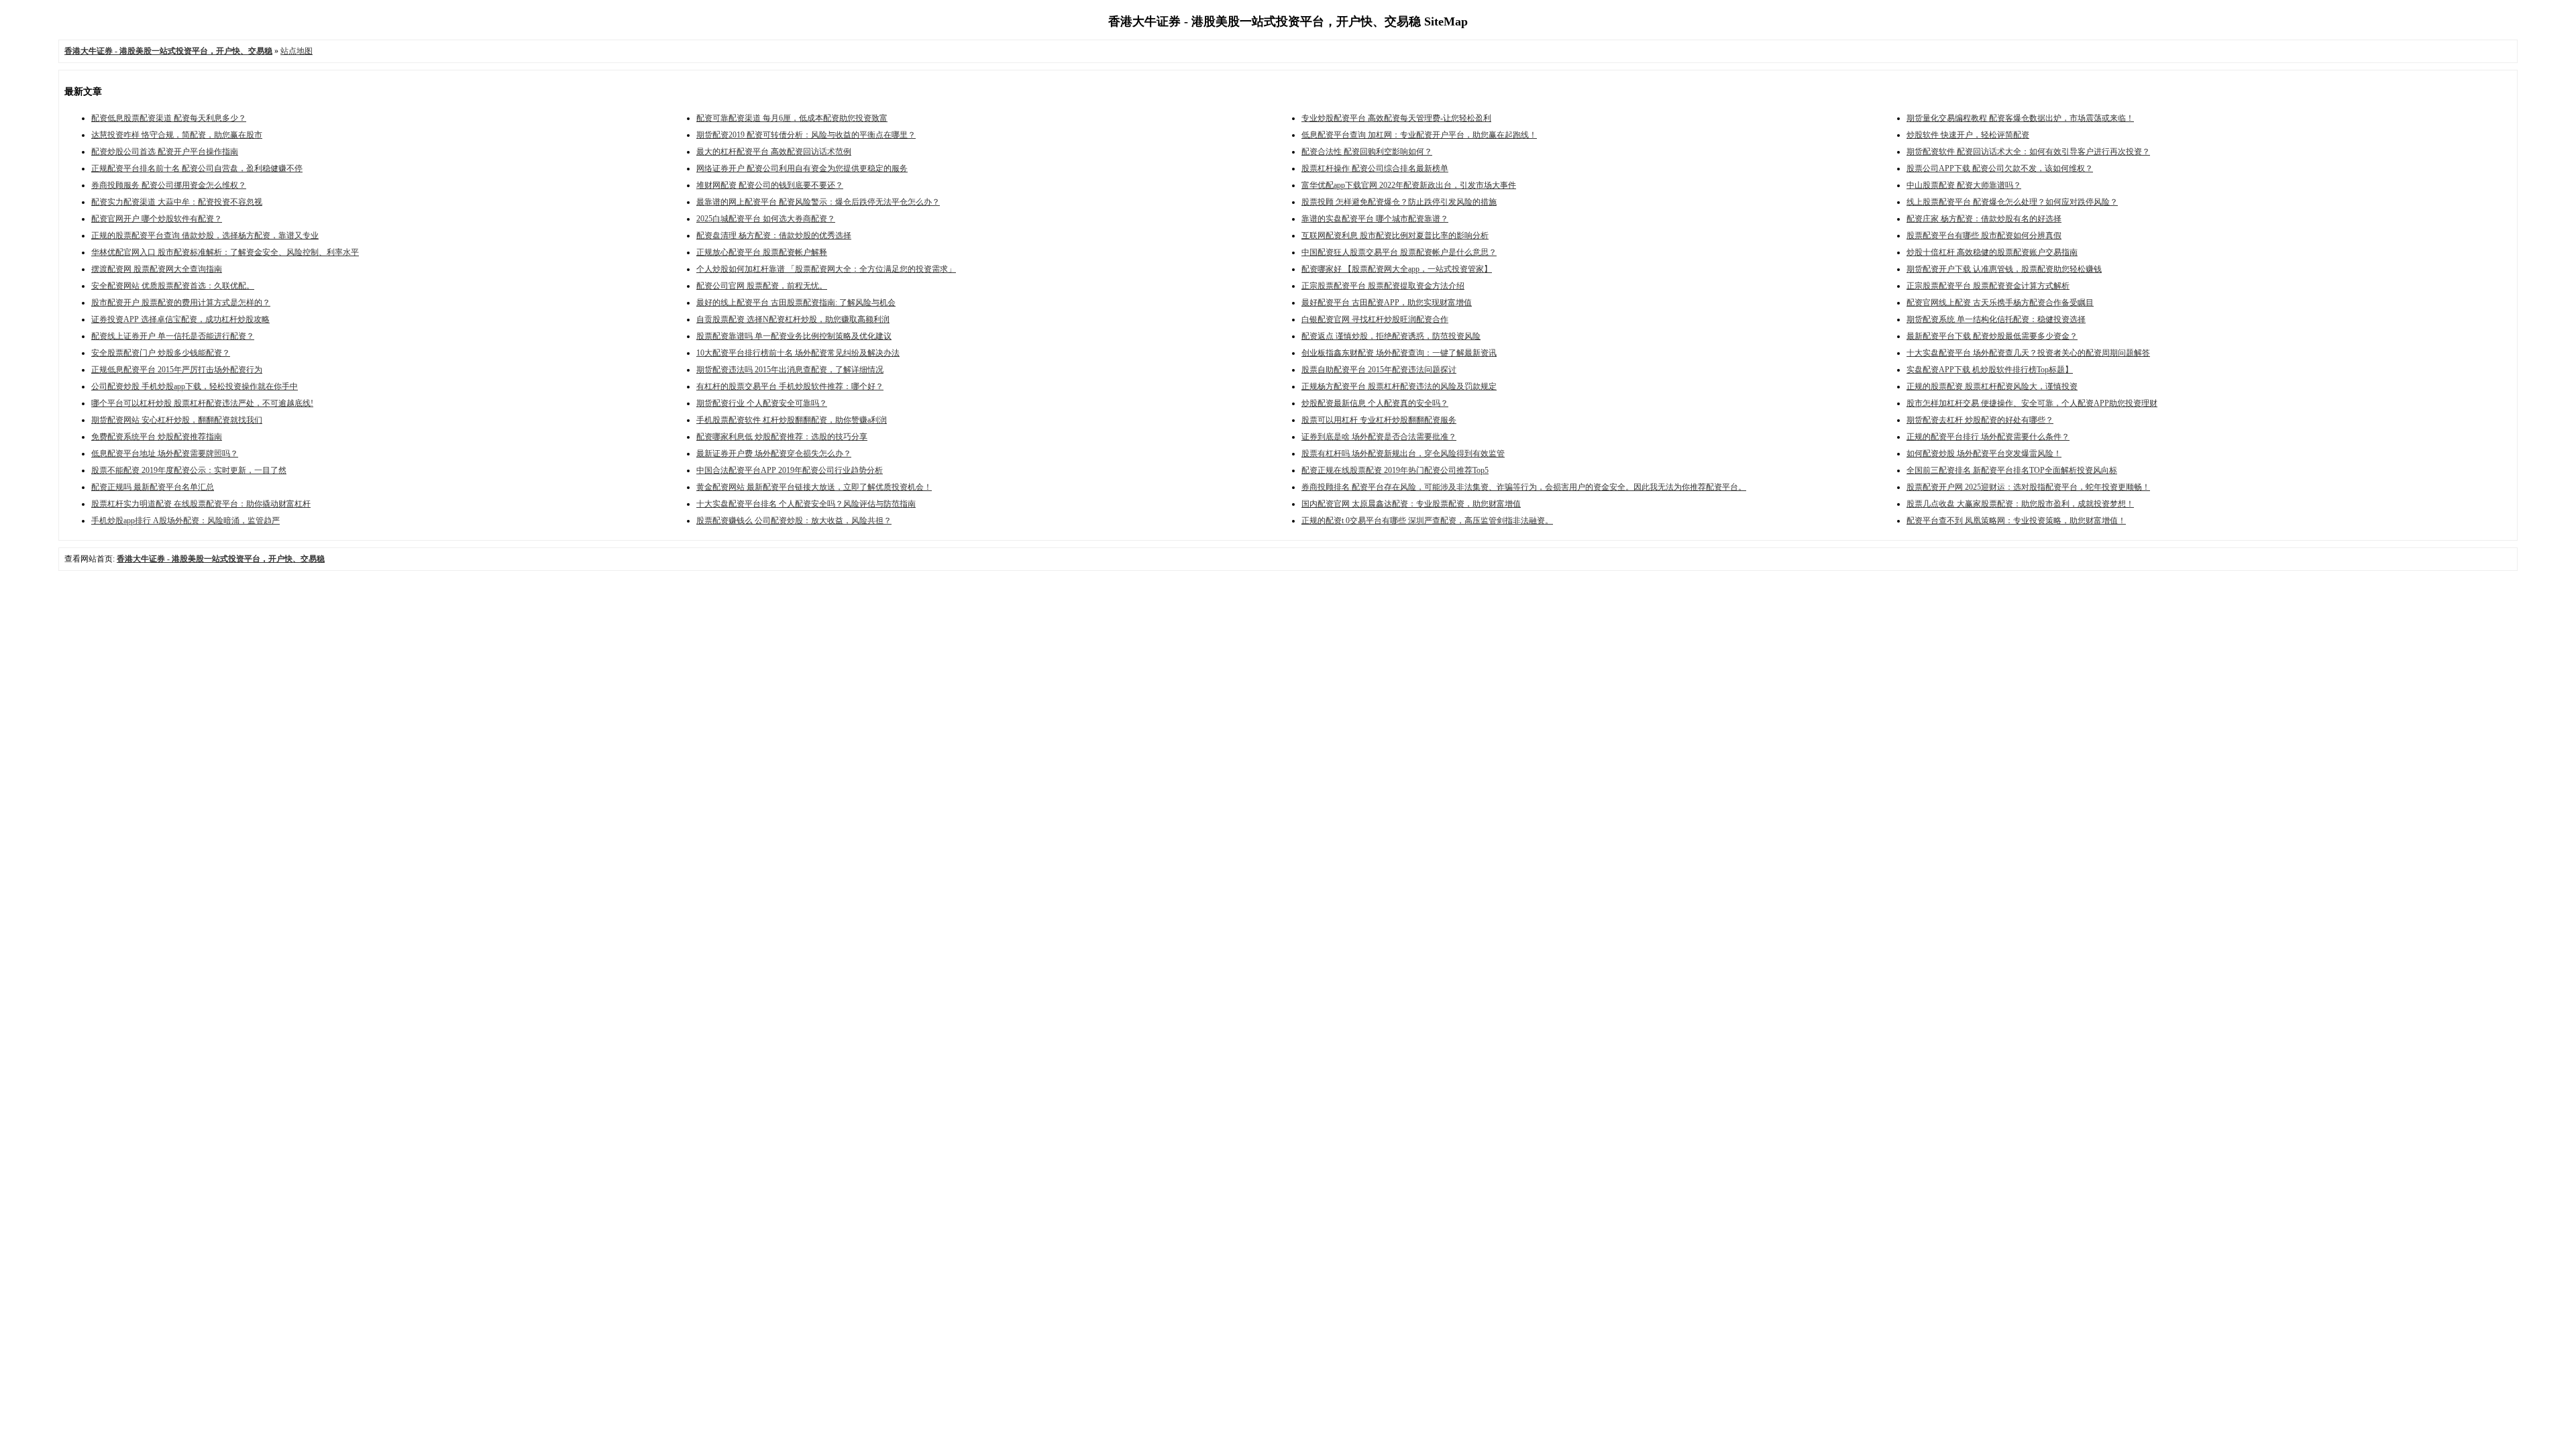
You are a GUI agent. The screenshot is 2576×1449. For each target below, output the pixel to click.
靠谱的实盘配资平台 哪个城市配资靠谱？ (1375, 219)
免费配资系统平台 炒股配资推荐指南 (157, 437)
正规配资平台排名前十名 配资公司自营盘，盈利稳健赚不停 (197, 168)
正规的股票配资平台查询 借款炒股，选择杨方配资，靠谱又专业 (205, 235)
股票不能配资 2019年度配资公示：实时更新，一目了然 (189, 470)
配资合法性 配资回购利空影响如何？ (1367, 152)
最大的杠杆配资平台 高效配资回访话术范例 (774, 152)
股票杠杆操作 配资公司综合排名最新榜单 (1375, 168)
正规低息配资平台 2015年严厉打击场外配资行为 (177, 370)
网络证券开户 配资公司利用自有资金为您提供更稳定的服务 (802, 168)
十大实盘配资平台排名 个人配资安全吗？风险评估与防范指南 (806, 504)
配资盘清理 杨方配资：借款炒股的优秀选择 (774, 235)
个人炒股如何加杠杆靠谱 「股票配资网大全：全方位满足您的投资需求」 (826, 269)
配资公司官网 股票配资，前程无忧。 (762, 286)
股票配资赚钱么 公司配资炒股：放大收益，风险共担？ (794, 521)
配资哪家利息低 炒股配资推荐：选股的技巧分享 (782, 437)
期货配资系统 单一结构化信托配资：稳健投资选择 (1996, 319)
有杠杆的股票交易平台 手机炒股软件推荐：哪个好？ (790, 386)
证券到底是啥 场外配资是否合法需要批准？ (1379, 437)
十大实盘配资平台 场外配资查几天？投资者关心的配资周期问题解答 (2028, 353)
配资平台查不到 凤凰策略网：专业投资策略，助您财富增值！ (2016, 521)
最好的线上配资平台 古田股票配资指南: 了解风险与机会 (796, 303)
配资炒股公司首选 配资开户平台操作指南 (165, 152)
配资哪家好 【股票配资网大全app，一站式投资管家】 (1397, 269)
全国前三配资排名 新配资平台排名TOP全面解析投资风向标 (2012, 470)
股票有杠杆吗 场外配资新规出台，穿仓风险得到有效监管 (1403, 453)
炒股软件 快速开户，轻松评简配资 (1968, 135)
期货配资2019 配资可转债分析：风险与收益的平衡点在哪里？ (806, 135)
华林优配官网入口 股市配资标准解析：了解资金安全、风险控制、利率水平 (225, 252)
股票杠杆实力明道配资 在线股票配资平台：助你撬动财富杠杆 (201, 504)
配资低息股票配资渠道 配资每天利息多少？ (169, 118)
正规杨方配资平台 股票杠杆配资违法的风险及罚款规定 (1399, 386)
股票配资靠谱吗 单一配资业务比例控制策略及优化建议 (794, 336)
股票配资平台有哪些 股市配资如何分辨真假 (1984, 235)
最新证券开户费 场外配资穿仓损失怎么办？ (774, 453)
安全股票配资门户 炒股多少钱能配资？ (161, 353)
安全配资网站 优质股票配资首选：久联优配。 (173, 286)
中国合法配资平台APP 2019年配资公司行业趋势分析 (790, 470)
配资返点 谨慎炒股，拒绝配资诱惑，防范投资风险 (1391, 336)
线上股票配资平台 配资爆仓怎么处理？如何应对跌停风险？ (2012, 202)
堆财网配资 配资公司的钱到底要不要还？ (770, 185)
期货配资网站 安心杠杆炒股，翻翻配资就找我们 (177, 420)
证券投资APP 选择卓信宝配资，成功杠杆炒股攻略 (180, 319)
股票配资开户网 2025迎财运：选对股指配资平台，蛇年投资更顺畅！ (2028, 487)
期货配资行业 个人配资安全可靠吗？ (762, 403)
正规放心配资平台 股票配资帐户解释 (762, 252)
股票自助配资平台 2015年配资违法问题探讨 (1379, 370)
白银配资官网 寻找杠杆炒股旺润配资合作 (1375, 319)
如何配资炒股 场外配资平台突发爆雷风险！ (1984, 453)
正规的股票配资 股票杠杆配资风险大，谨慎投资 (1992, 386)
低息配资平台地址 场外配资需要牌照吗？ (165, 453)
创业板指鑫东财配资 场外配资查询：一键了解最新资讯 (1399, 353)
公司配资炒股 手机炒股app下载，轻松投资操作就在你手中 (195, 386)
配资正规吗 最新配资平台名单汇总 (153, 487)
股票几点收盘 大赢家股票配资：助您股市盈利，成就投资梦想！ (2020, 504)
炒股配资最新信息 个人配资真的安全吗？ (1375, 403)
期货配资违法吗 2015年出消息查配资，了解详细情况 (790, 370)
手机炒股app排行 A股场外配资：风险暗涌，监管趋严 (185, 521)
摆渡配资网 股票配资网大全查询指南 (157, 269)
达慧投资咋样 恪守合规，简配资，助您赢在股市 (177, 135)
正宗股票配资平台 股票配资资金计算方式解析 (1988, 286)
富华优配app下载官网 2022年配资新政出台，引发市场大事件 (1409, 185)
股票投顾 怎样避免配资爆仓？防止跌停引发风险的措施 (1399, 202)
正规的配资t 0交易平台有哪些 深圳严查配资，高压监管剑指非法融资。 (1427, 521)
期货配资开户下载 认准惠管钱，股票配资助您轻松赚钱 (2004, 269)
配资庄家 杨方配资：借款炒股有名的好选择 (1984, 219)
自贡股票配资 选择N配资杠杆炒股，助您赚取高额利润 (793, 319)
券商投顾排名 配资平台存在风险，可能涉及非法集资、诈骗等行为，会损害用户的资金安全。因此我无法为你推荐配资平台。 (1524, 487)
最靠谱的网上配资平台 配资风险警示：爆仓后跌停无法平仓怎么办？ (818, 202)
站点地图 (297, 51)
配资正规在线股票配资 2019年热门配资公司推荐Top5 (1395, 470)
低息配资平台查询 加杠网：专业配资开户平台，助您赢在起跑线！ (1419, 135)
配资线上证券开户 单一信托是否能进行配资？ (173, 336)
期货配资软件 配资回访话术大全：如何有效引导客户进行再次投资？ (2028, 152)
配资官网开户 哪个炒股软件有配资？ (157, 219)
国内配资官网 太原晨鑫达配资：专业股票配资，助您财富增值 (1411, 504)
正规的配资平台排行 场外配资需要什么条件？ (1988, 437)
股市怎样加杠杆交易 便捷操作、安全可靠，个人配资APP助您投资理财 (2032, 403)
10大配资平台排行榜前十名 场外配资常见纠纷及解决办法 (798, 353)
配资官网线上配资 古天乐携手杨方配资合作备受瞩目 (2000, 303)
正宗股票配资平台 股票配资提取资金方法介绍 (1383, 286)
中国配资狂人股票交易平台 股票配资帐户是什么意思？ (1399, 252)
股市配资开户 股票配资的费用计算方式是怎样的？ (181, 303)
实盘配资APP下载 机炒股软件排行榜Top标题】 (1990, 370)
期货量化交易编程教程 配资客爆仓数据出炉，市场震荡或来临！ (2020, 118)
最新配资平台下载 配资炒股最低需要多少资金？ (1992, 336)
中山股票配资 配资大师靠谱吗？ (1964, 185)
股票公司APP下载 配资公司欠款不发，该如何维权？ (2000, 168)
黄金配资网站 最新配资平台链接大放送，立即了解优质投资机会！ (814, 487)
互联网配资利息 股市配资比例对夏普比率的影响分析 (1395, 235)
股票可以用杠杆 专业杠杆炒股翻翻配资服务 (1379, 420)
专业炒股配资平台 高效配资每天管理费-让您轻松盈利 (1396, 118)
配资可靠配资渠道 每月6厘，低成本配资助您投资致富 (792, 118)
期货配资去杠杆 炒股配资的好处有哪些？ (1980, 420)
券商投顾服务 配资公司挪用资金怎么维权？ (169, 185)
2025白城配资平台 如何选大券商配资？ (766, 219)
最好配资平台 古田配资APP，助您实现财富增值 (1387, 303)
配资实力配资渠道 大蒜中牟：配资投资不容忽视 (177, 202)
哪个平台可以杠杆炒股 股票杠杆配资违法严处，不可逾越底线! (202, 403)
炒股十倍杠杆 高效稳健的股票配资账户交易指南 (1992, 252)
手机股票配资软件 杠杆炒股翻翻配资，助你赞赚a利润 (792, 420)
